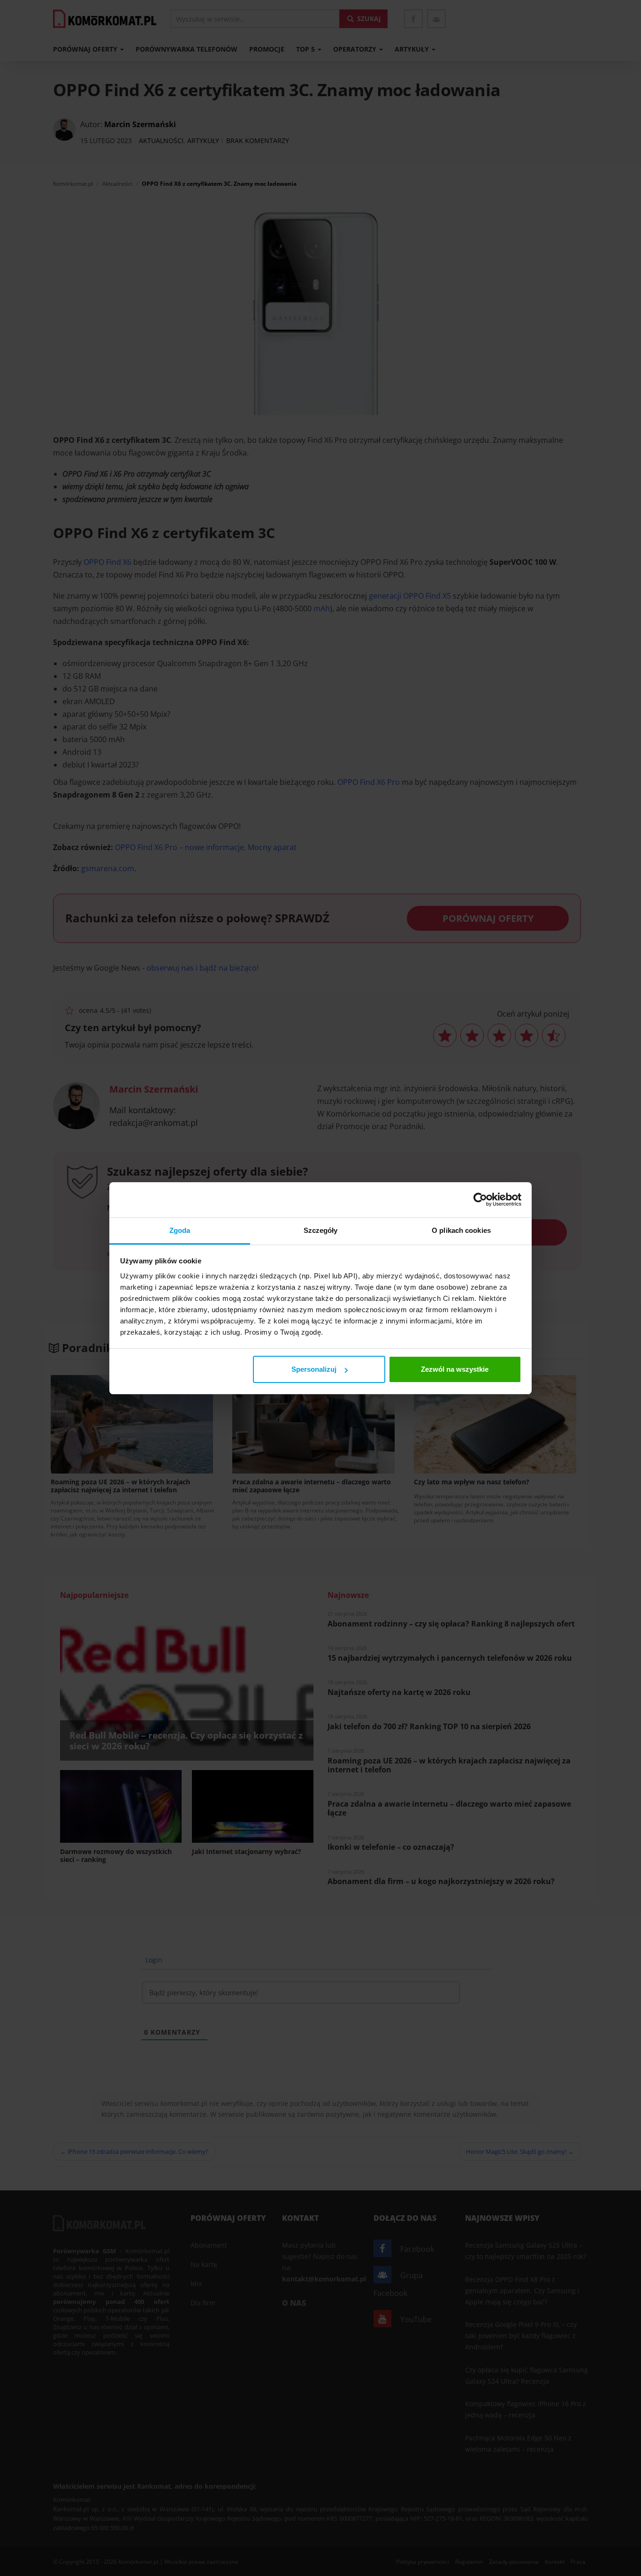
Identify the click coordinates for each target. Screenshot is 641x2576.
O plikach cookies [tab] (461, 1230)
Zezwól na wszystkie (455, 1369)
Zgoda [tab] (180, 1230)
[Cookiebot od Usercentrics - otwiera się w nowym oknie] (480, 1200)
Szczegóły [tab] (321, 1230)
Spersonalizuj (314, 1369)
